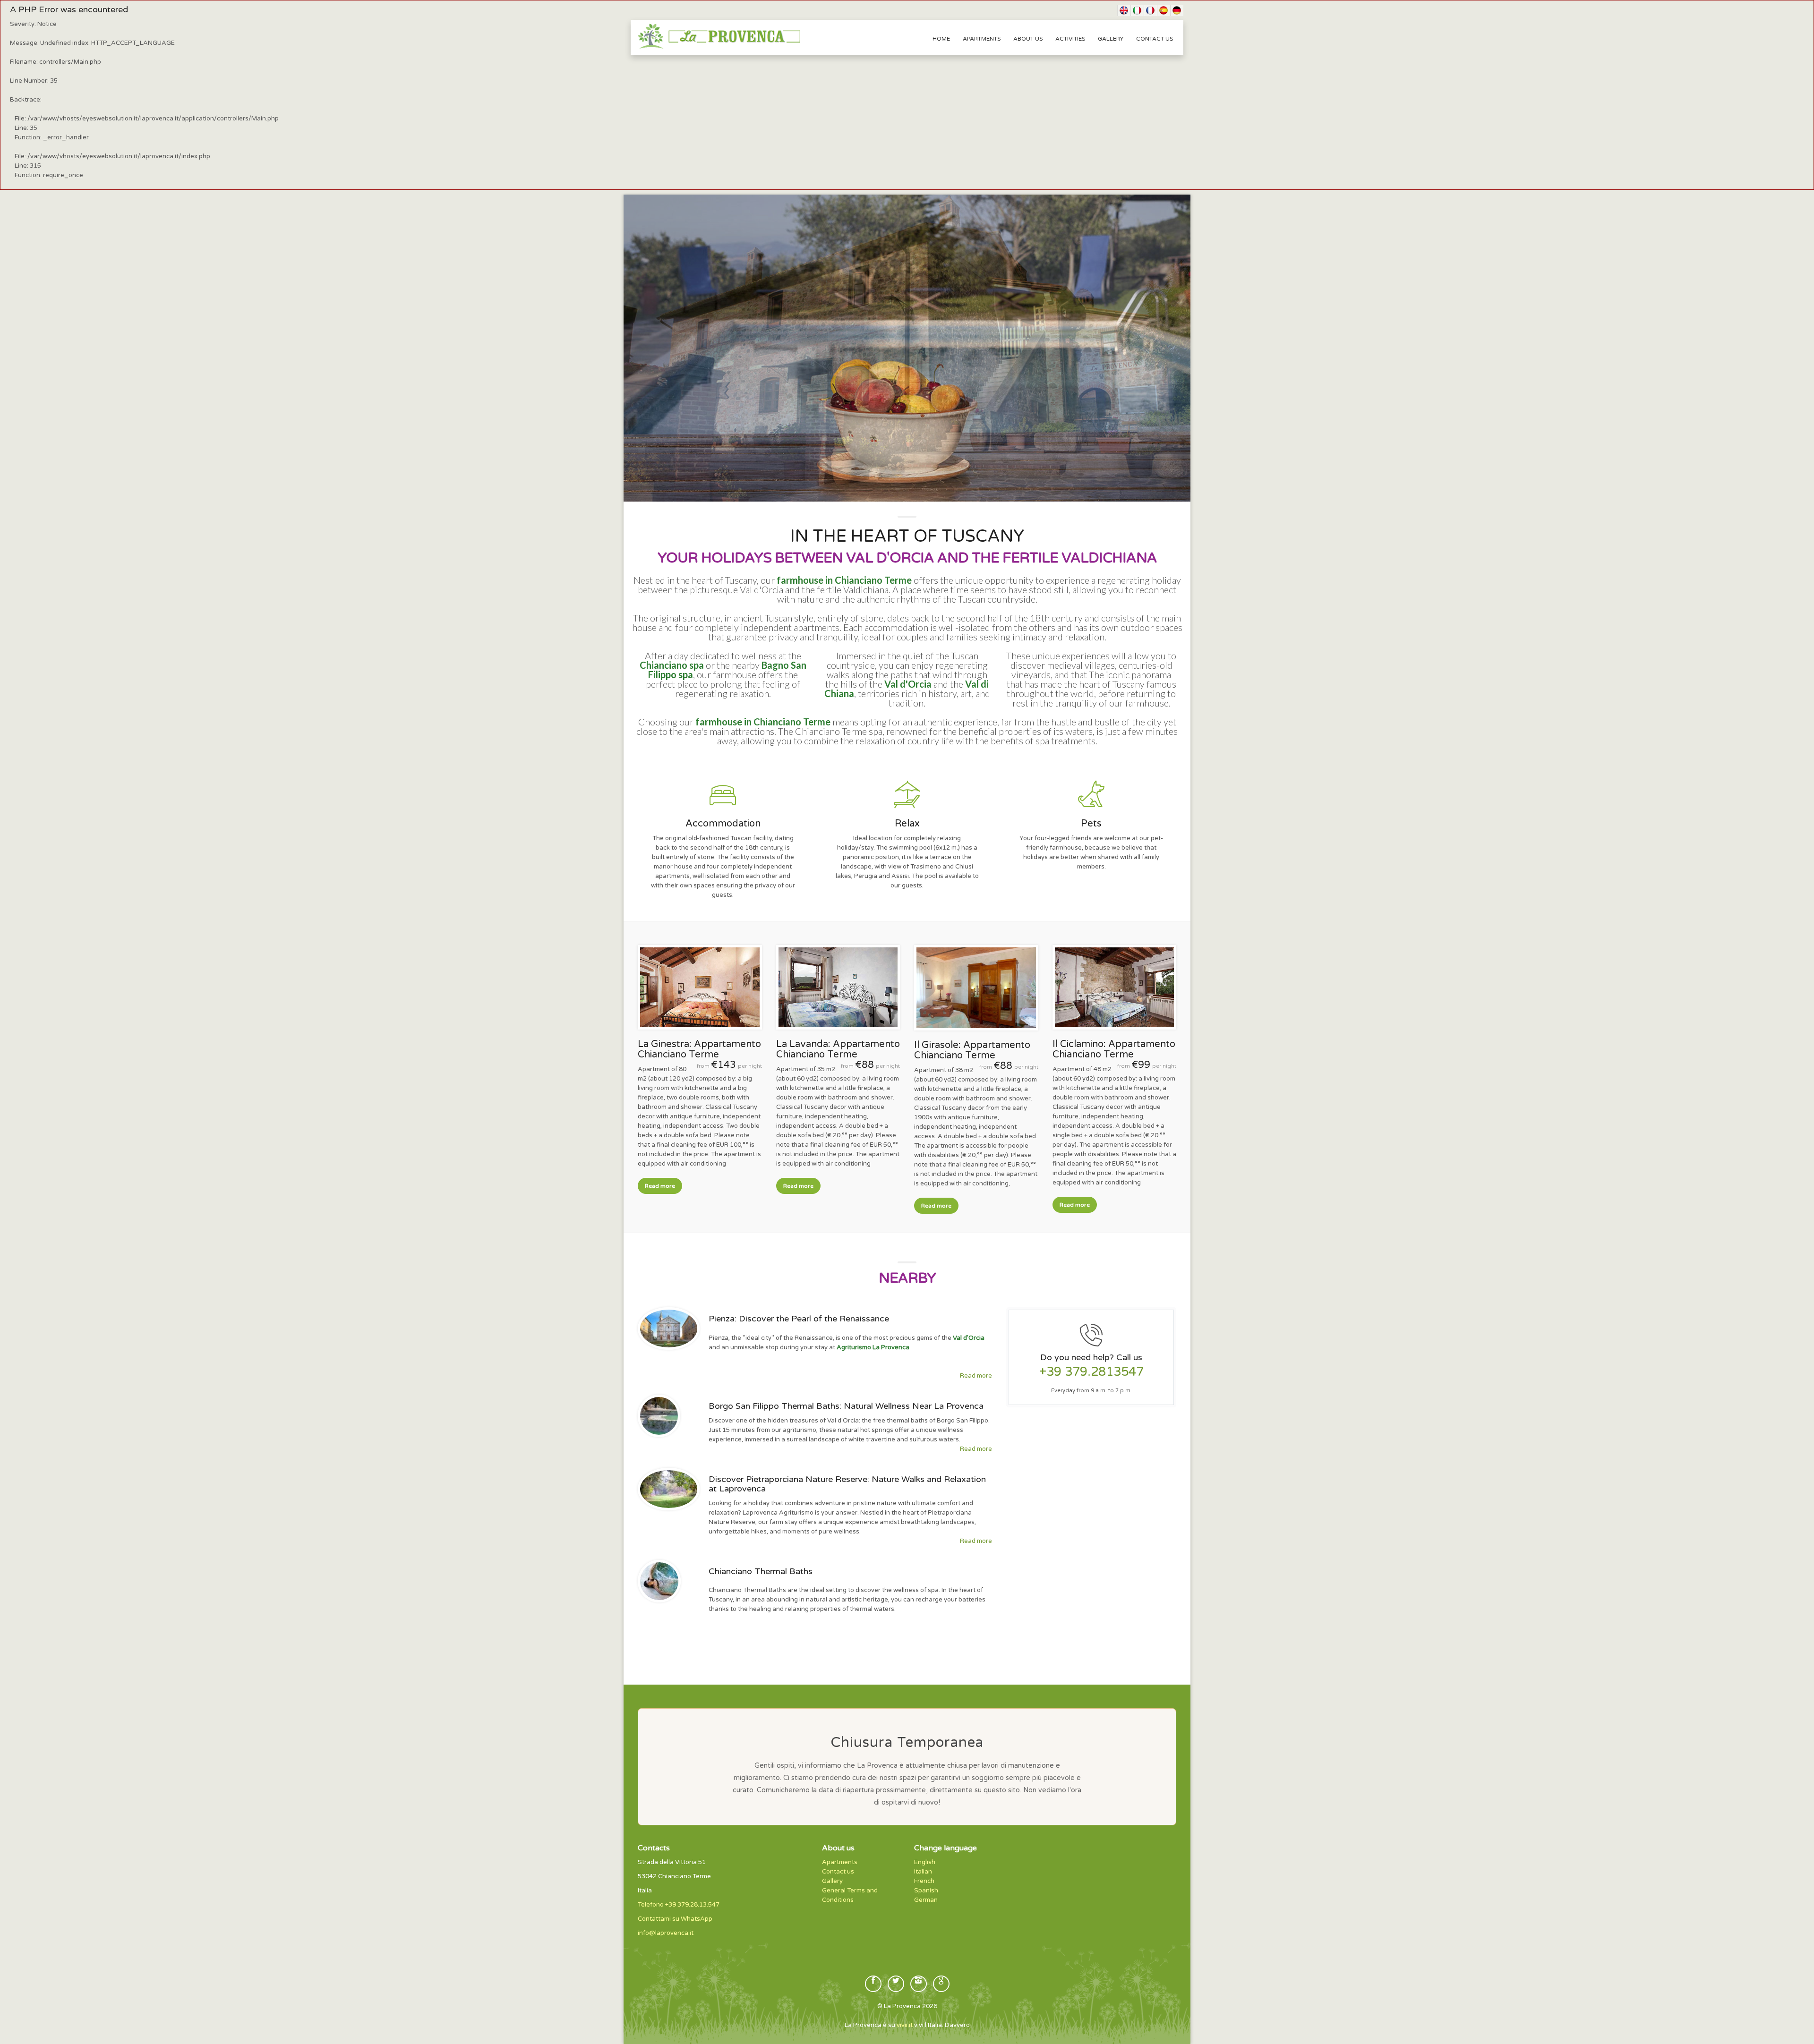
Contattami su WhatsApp (675, 1919)
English (925, 1862)
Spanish (926, 1891)
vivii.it (905, 2025)
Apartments (982, 39)
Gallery (1111, 39)
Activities (1070, 39)
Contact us (1155, 39)
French (924, 1881)
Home (941, 39)
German (926, 1900)
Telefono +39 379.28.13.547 (679, 1905)
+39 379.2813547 (1091, 1372)
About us (1028, 39)
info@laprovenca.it (666, 1933)
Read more (660, 1186)
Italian (923, 1872)
